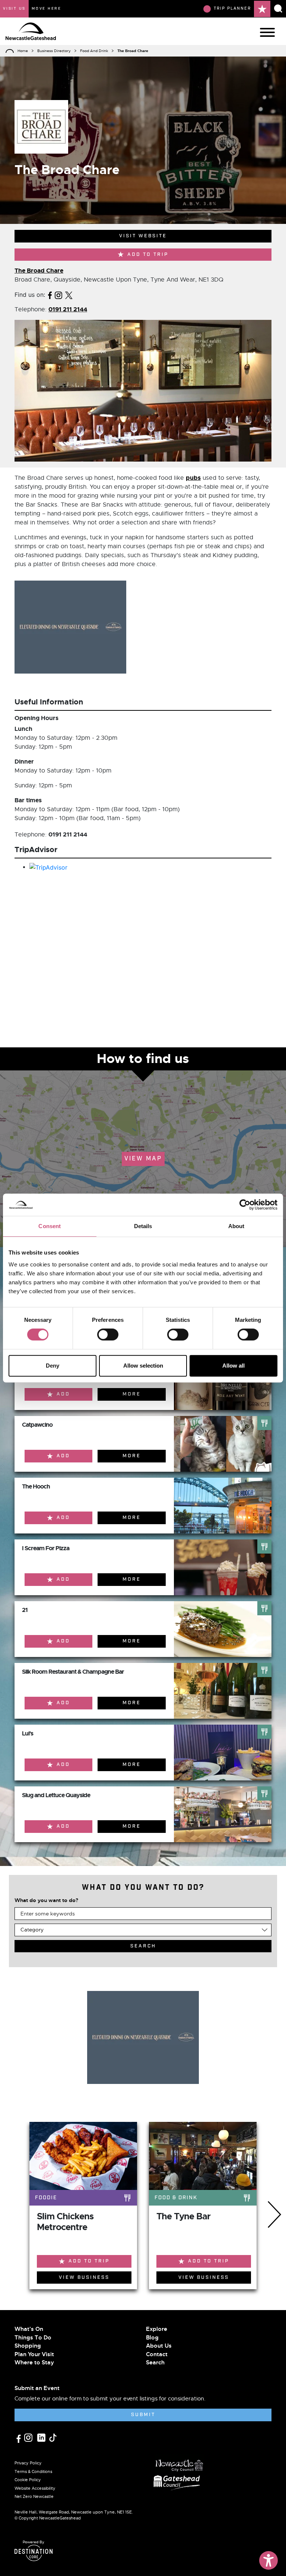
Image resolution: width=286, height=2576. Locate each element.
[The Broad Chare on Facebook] (50, 295)
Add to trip (148, 255)
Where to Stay (34, 2363)
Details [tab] (143, 1226)
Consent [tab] (50, 1226)
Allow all (233, 1366)
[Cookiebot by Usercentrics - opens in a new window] (245, 1205)
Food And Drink (94, 51)
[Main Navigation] (267, 32)
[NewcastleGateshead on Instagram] (29, 2437)
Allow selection (143, 1366)
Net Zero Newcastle (34, 2496)
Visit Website (143, 236)
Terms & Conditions (33, 2471)
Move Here (47, 9)
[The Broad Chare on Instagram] (58, 295)
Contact (157, 2354)
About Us (159, 2346)
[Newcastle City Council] (179, 2463)
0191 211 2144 (68, 309)
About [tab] (236, 1226)
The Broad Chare (39, 271)
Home (23, 51)
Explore (157, 2329)
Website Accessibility (35, 2488)
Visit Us (14, 9)
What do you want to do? (46, 1900)
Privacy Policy (28, 2463)
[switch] (108, 1334)
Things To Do (33, 2338)
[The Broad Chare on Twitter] (69, 295)
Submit (143, 2415)
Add (63, 1394)
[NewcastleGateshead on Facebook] (19, 2438)
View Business (84, 2278)
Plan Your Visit (34, 2354)
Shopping (28, 2346)
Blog (152, 2338)
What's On (29, 2329)
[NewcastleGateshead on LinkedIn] (42, 2437)
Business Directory (54, 51)
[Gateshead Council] (178, 2482)
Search (155, 2363)
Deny (53, 1366)
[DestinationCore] (34, 2553)
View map (143, 1159)
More (132, 1394)
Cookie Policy (28, 2480)
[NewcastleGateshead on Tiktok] (53, 2437)
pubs (193, 478)
